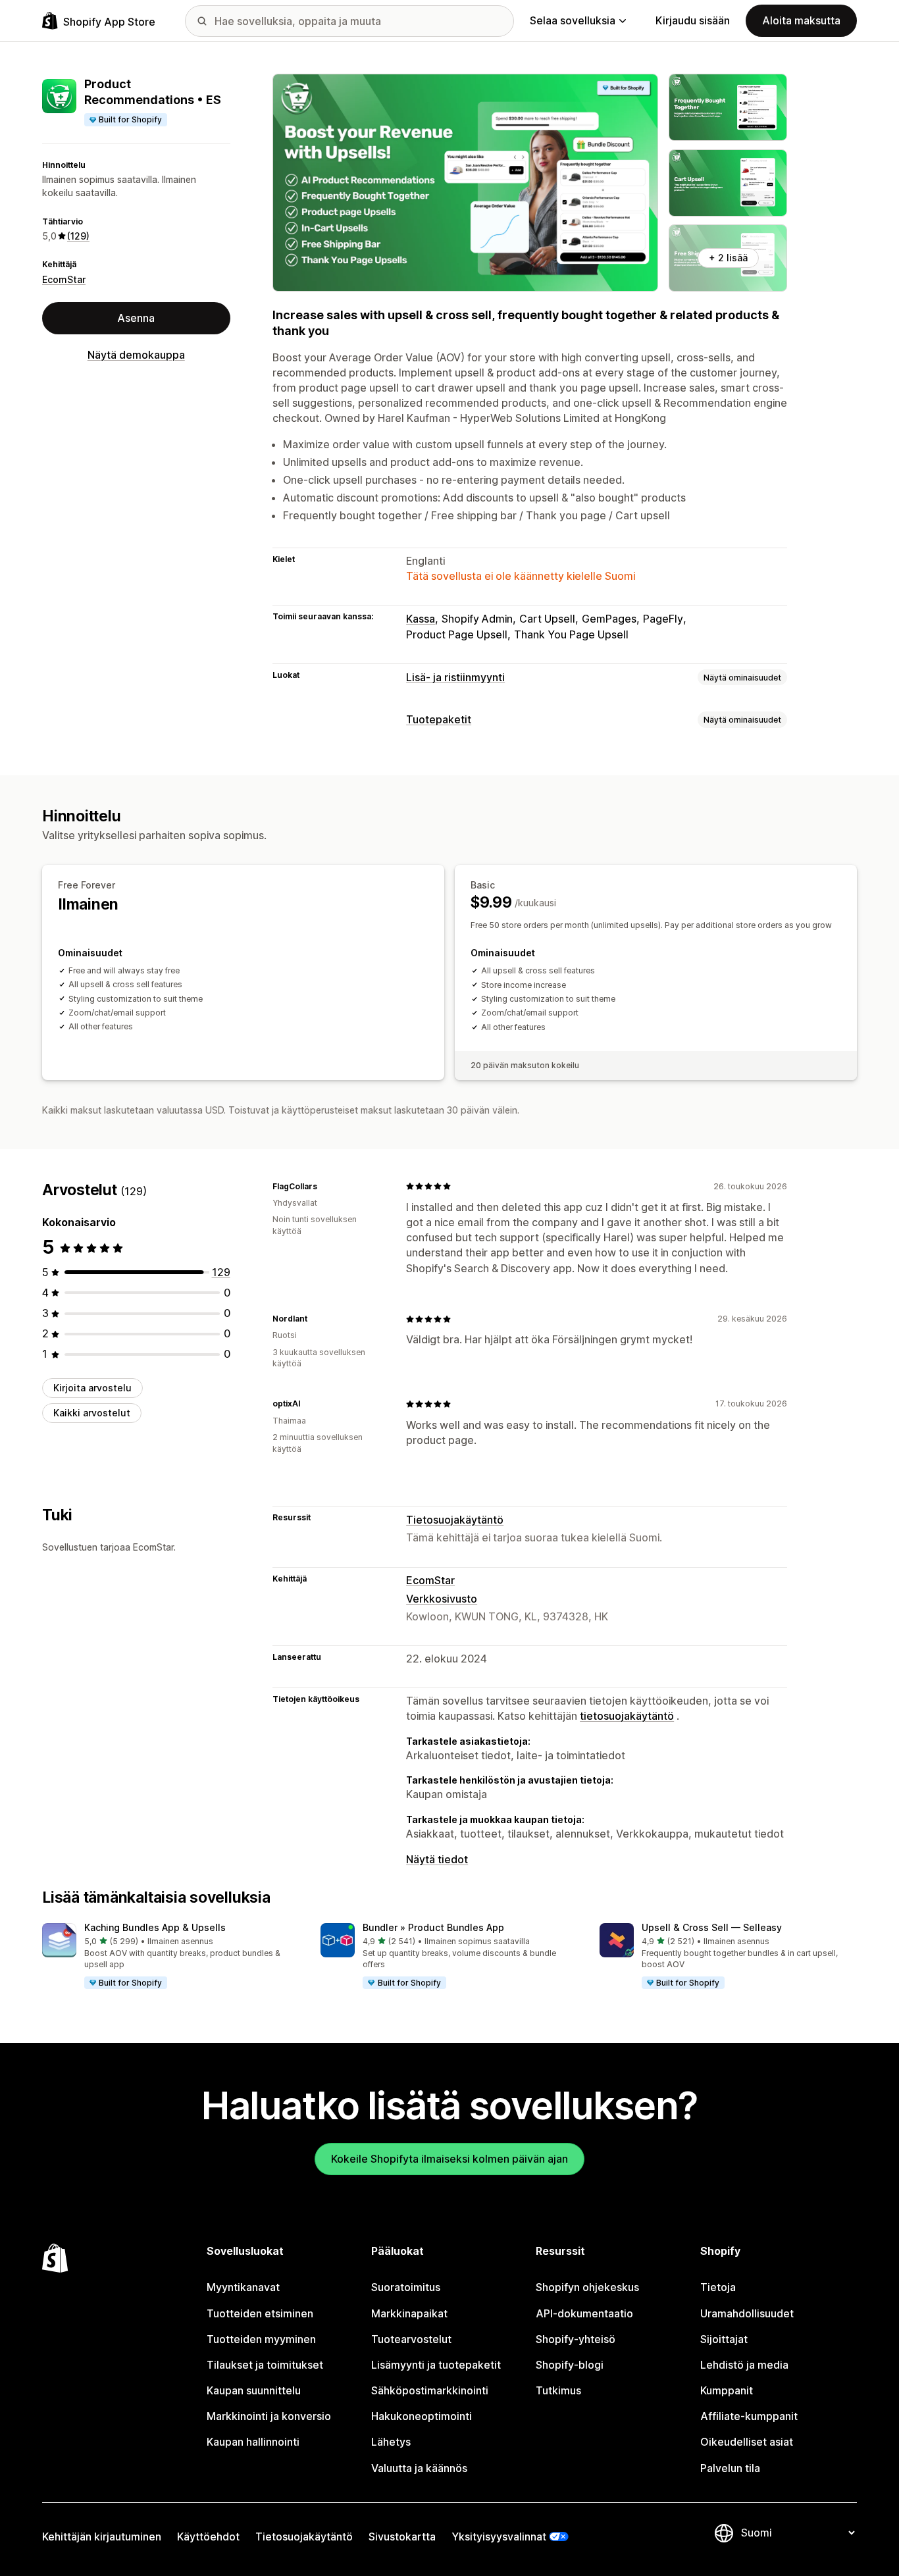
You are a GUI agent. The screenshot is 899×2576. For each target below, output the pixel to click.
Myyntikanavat (243, 2287)
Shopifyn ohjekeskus (587, 2287)
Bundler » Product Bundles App (433, 1927)
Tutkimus (558, 2390)
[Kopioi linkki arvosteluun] (325, 1186)
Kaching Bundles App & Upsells (155, 1927)
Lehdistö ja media (744, 2365)
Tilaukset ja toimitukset (265, 2365)
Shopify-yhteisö (576, 2339)
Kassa (421, 619)
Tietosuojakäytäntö (455, 1520)
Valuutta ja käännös (419, 2468)
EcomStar (64, 279)
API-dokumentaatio (584, 2313)
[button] (171, 1957)
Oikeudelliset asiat (747, 2442)
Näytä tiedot (437, 1859)
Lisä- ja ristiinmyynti (455, 677)
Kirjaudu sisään (693, 20)
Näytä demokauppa (136, 355)
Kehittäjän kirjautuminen (102, 2537)
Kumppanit (727, 2390)
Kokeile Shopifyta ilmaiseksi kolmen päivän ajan (449, 2159)
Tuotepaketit (439, 719)
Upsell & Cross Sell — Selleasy (712, 1927)
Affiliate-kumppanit (749, 2416)
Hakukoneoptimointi (422, 2416)
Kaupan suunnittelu (254, 2390)
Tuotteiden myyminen (261, 2339)
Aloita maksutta (801, 20)
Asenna (136, 318)
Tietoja (718, 2287)
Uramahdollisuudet (747, 2313)
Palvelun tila (730, 2468)
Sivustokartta (402, 2537)
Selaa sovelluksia (573, 20)
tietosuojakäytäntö (627, 1716)
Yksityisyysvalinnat (499, 2537)
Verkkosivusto (442, 1599)
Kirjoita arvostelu (92, 1388)
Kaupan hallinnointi (253, 2442)
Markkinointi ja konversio (269, 2416)
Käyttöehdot (208, 2537)
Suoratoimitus (406, 2287)
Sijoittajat (724, 2339)
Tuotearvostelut (411, 2339)
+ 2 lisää (728, 258)
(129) (78, 236)
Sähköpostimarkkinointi (430, 2390)
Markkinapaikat (409, 2313)
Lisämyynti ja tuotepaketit (436, 2365)
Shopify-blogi (570, 2365)
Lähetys (391, 2442)
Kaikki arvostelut (92, 1413)
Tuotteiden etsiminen (260, 2313)
